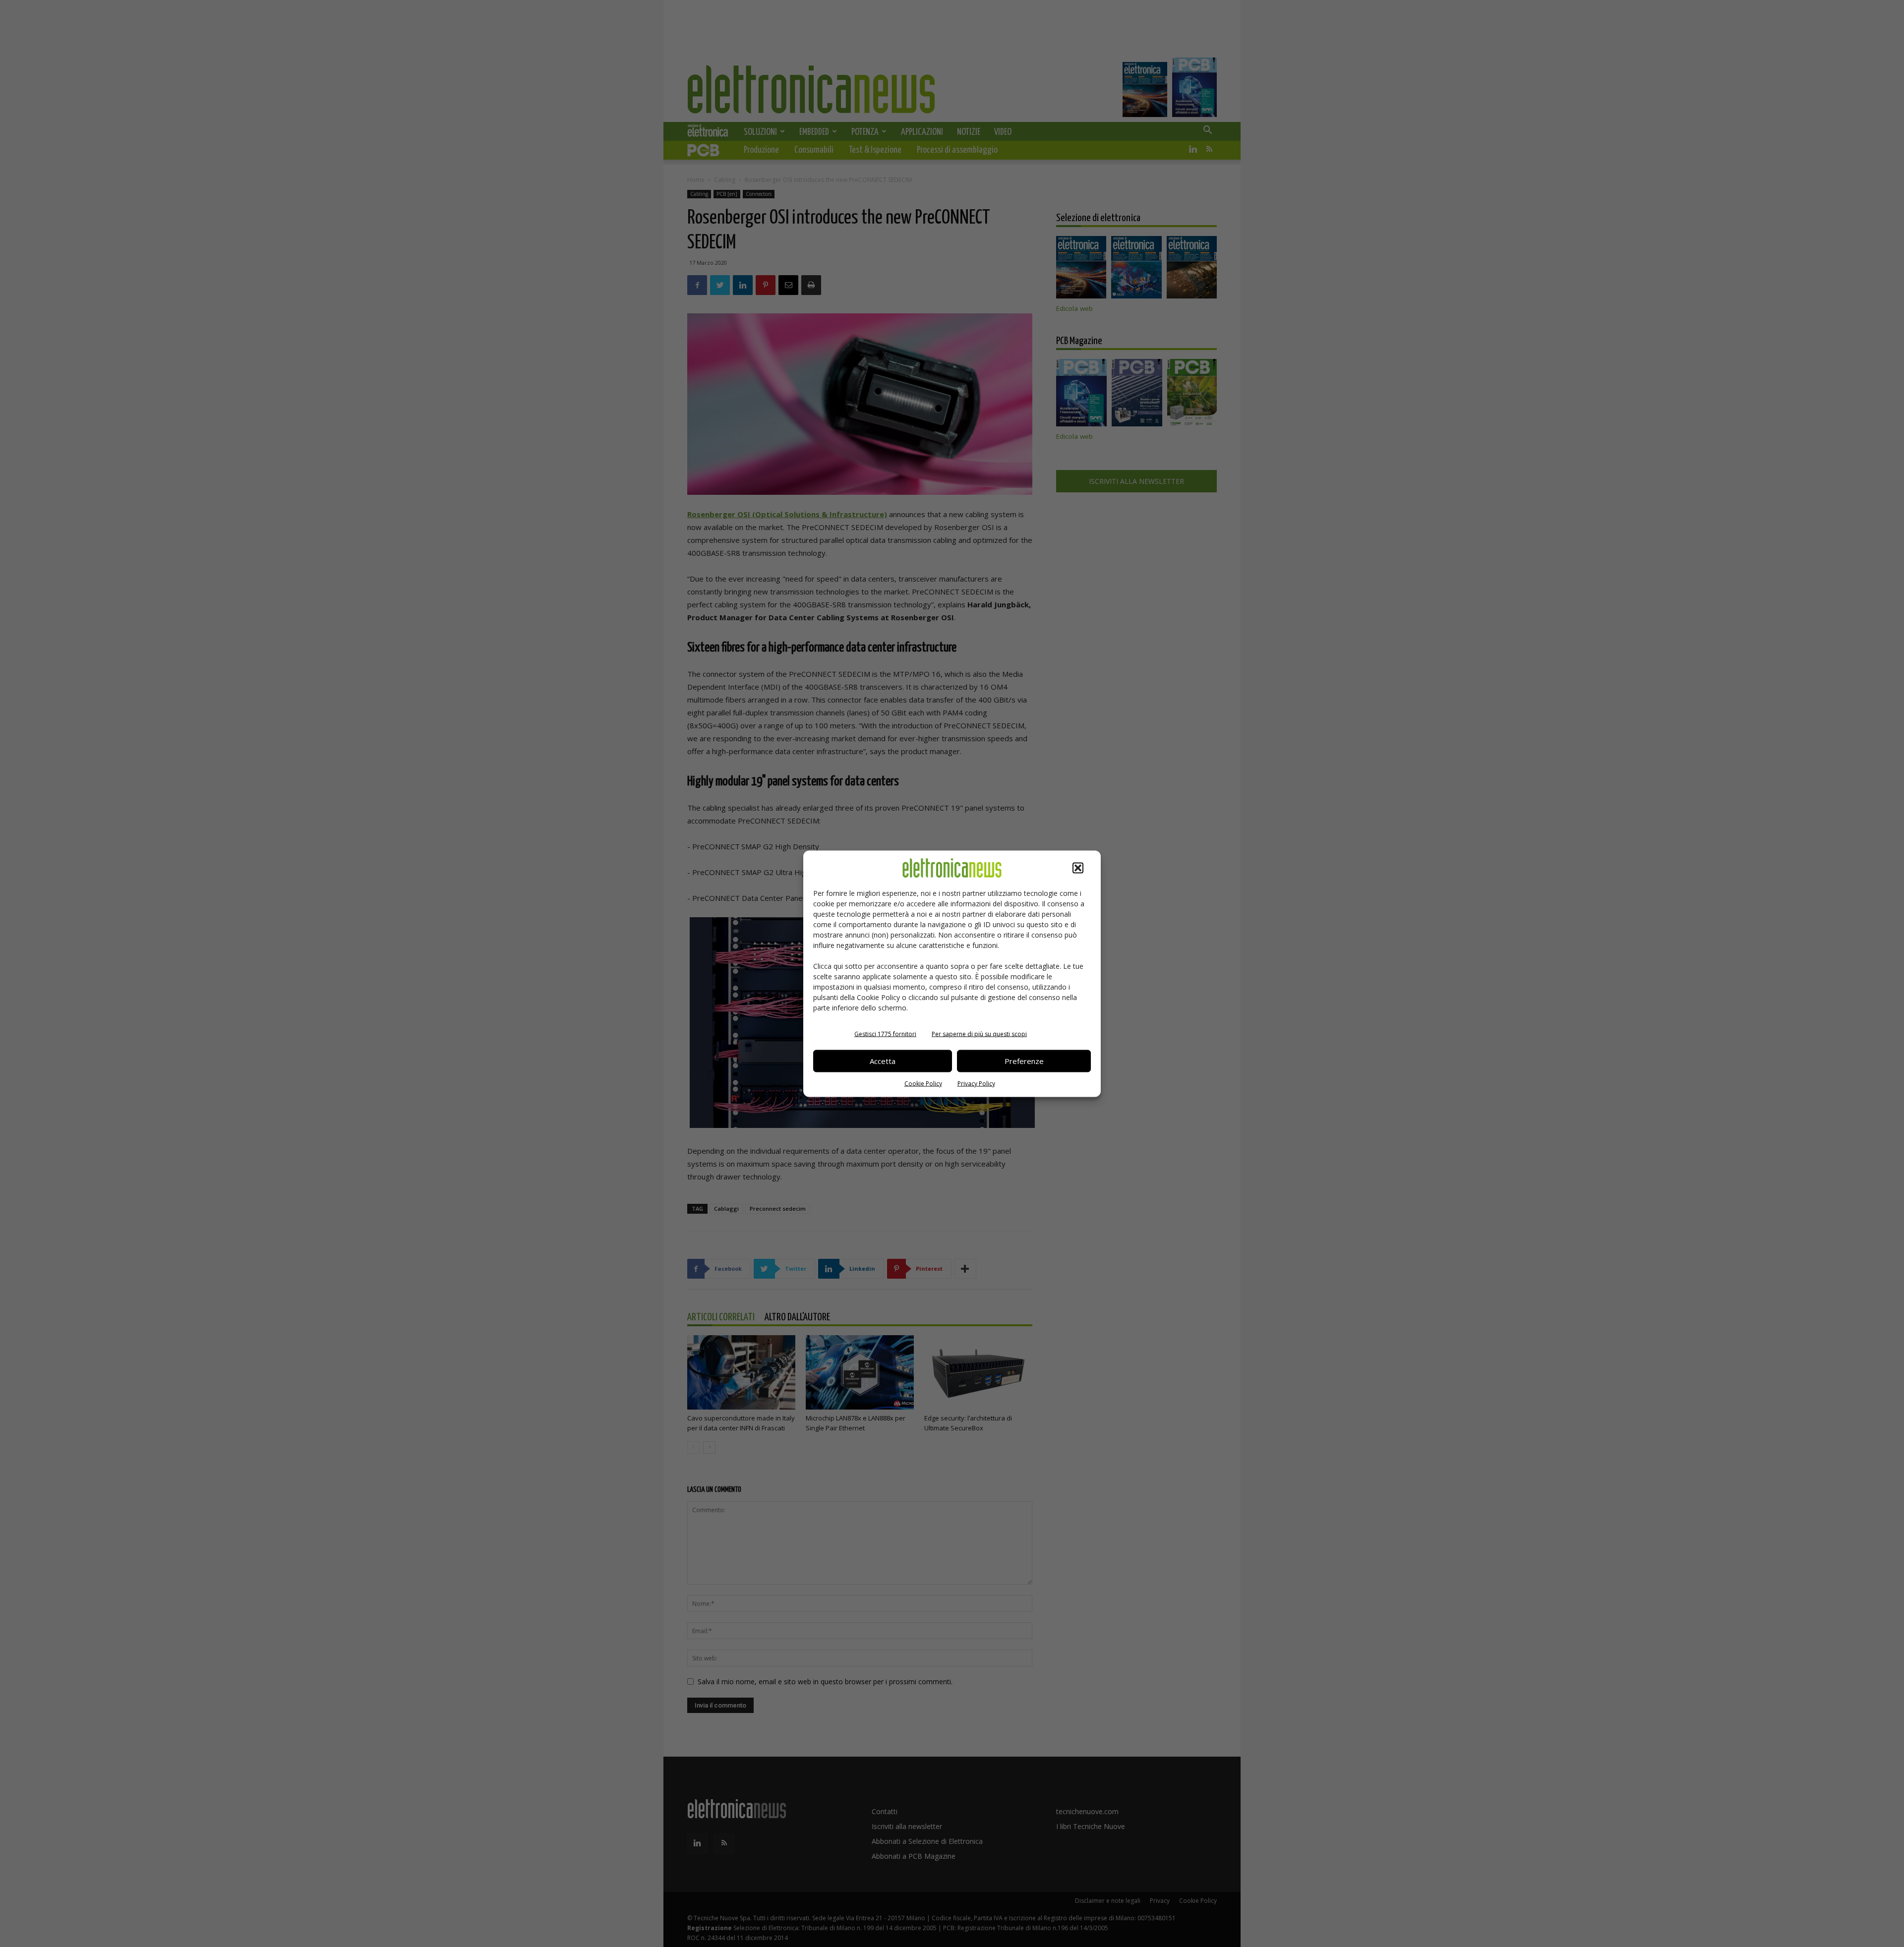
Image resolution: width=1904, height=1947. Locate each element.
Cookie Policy (923, 1083)
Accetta (883, 1061)
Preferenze (1024, 1061)
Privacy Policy (976, 1083)
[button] (1078, 868)
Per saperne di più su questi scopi (979, 1033)
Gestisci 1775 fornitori (885, 1033)
